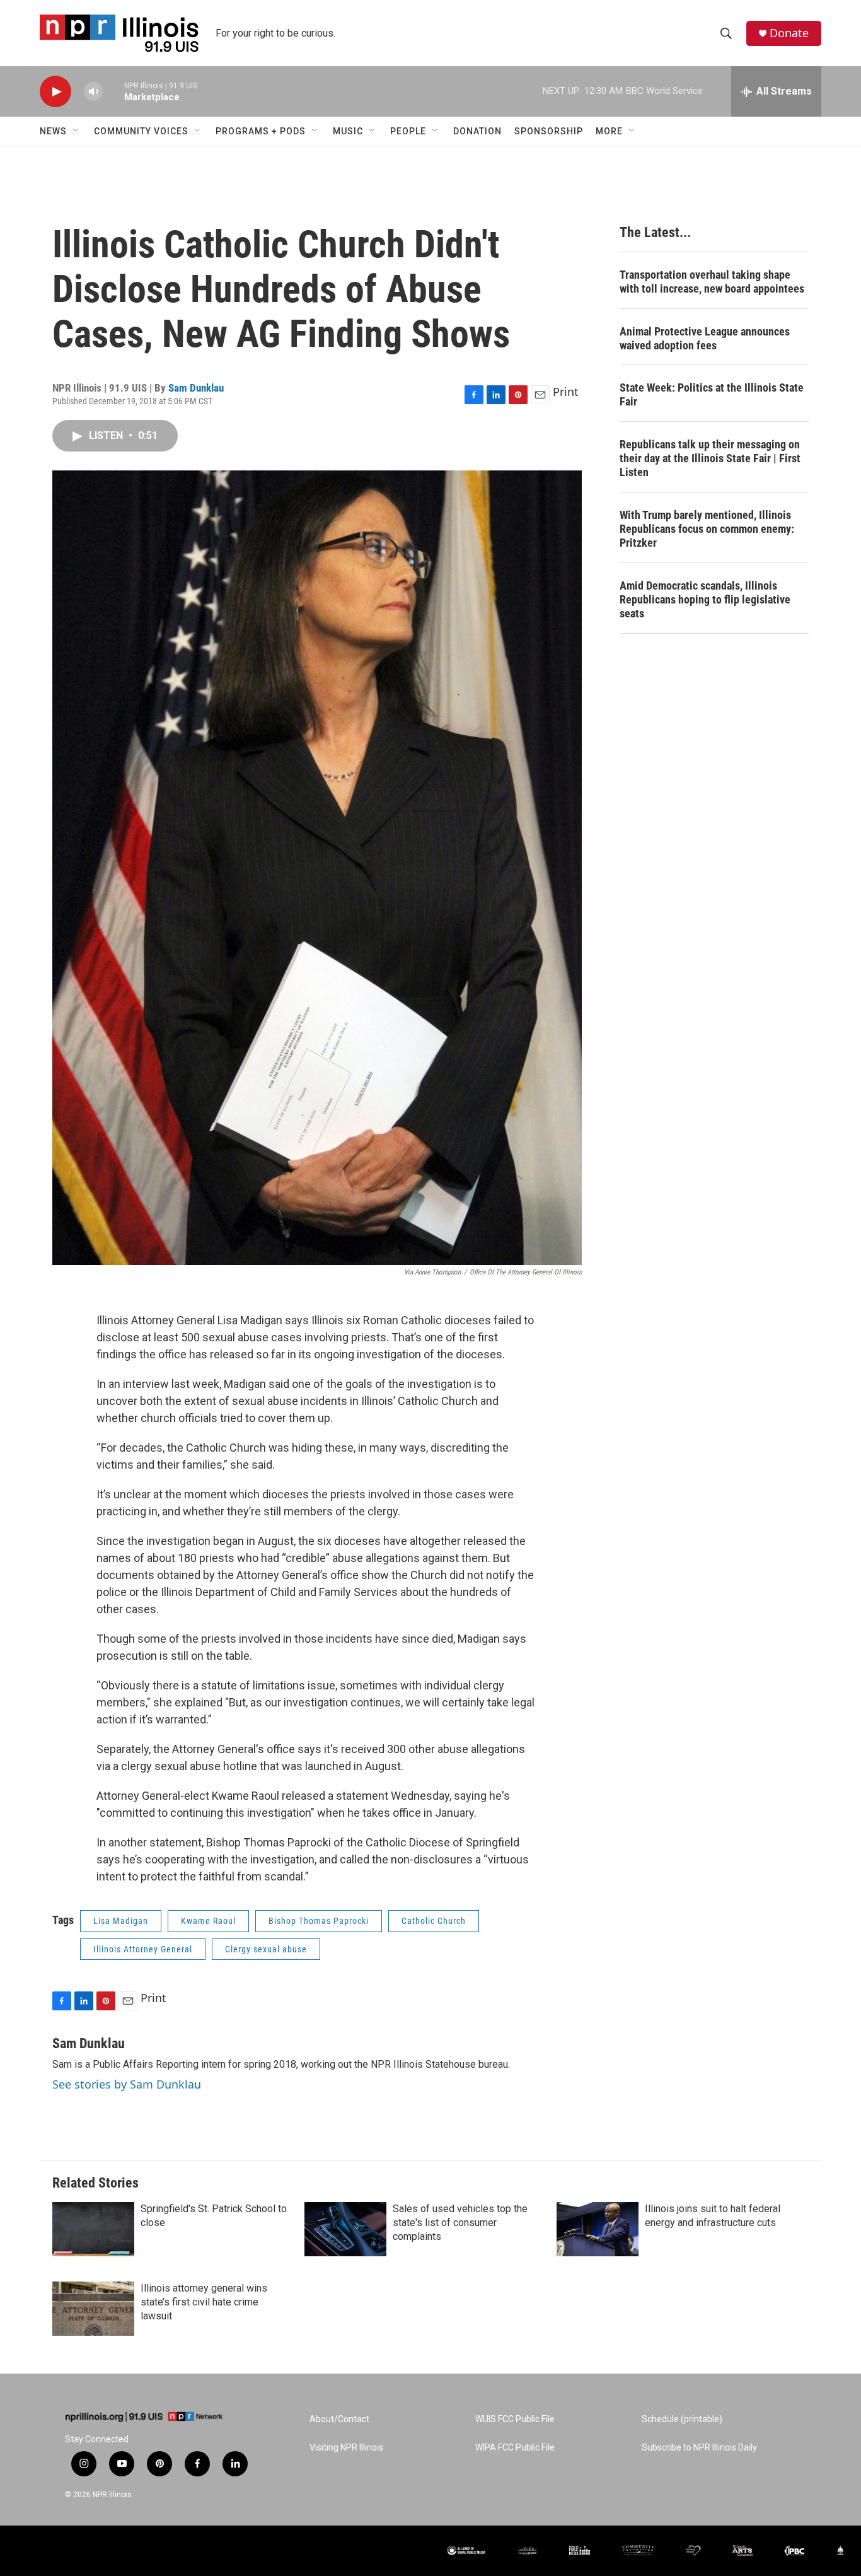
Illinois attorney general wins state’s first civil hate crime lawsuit (204, 2302)
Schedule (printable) (682, 2419)
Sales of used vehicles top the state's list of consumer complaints (460, 2223)
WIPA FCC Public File (515, 2448)
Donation (477, 131)
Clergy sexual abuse (266, 1949)
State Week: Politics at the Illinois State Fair (712, 394)
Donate (789, 33)
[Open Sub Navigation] (76, 131)
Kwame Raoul (208, 1921)
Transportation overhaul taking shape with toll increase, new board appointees (712, 282)
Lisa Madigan (121, 1921)
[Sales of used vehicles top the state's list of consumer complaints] (345, 2229)
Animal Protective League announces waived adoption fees (705, 338)
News (53, 131)
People (408, 131)
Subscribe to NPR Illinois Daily (699, 2448)
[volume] (93, 92)
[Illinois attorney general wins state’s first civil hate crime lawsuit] (93, 2309)
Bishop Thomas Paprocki (319, 1921)
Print (566, 392)
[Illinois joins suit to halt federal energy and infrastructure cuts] (598, 2229)
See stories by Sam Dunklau (127, 2084)
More (609, 131)
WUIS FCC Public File (515, 2419)
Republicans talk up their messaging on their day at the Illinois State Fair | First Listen (710, 458)
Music (348, 131)
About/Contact (339, 2419)
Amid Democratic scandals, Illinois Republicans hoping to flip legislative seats (705, 599)
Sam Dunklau (196, 388)
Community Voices (141, 131)
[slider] (113, 91)
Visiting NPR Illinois (346, 2448)
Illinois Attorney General (143, 1949)
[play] (55, 92)
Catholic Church (434, 1921)
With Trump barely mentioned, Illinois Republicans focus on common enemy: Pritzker (707, 529)
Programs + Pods (261, 131)
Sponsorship (549, 131)
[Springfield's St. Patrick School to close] (93, 2229)
